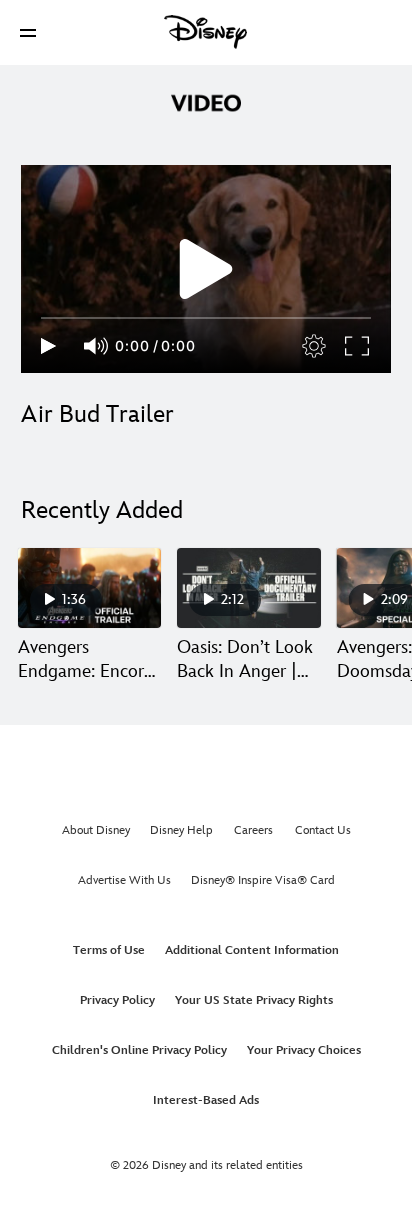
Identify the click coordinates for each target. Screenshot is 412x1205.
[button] (28, 32)
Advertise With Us (124, 880)
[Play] (48, 346)
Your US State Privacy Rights (254, 1000)
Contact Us (323, 830)
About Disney (96, 830)
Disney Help (181, 830)
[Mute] (97, 346)
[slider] (206, 318)
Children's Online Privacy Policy (139, 1050)
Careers (253, 830)
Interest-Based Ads (206, 1100)
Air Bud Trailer (97, 414)
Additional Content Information (252, 950)
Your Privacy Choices (304, 1050)
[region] (206, 269)
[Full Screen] (358, 346)
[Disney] (206, 32)
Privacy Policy (117, 1000)
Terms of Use (109, 950)
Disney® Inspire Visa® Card (263, 880)
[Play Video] (206, 269)
